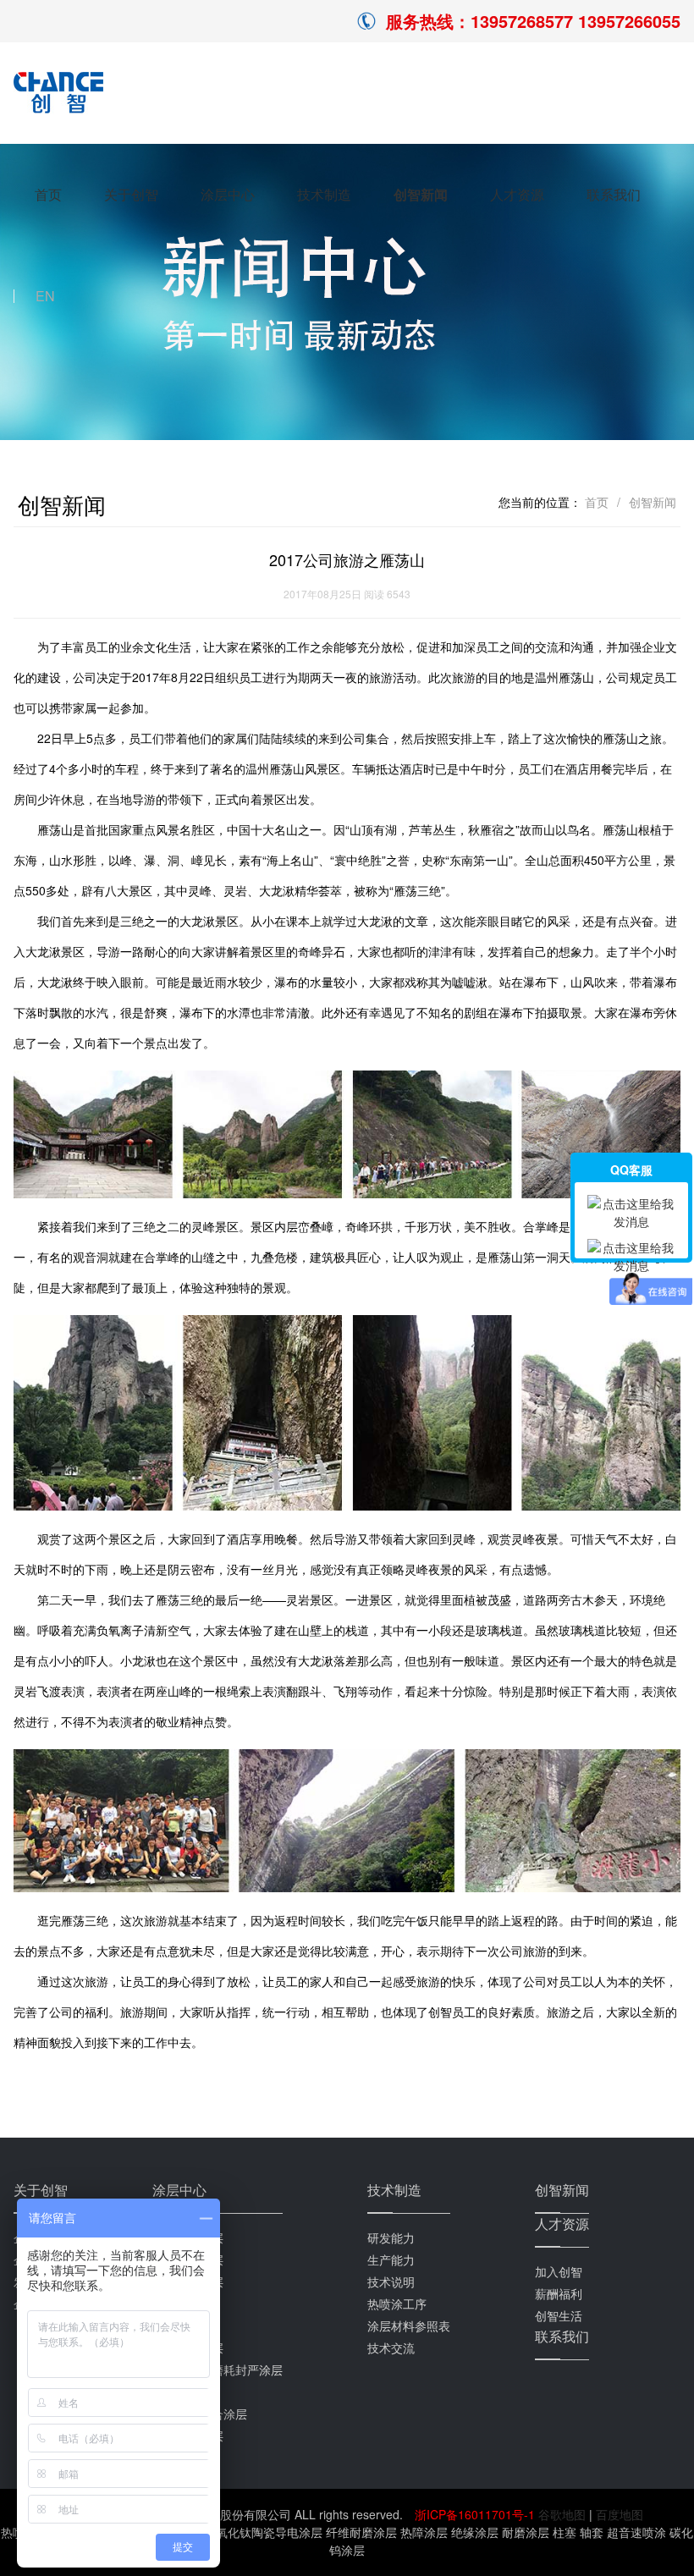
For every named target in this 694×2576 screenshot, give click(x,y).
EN (45, 296)
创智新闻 (421, 194)
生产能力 (391, 2260)
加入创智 (559, 2271)
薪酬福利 (559, 2293)
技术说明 (391, 2282)
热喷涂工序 (397, 2304)
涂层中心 (228, 194)
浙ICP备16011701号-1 (476, 2514)
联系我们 (614, 194)
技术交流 (391, 2348)
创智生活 (559, 2315)
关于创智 (131, 194)
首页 (48, 194)
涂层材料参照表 (409, 2326)
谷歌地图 (562, 2514)
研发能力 (391, 2237)
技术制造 (324, 194)
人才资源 (517, 194)
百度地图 (620, 2514)
